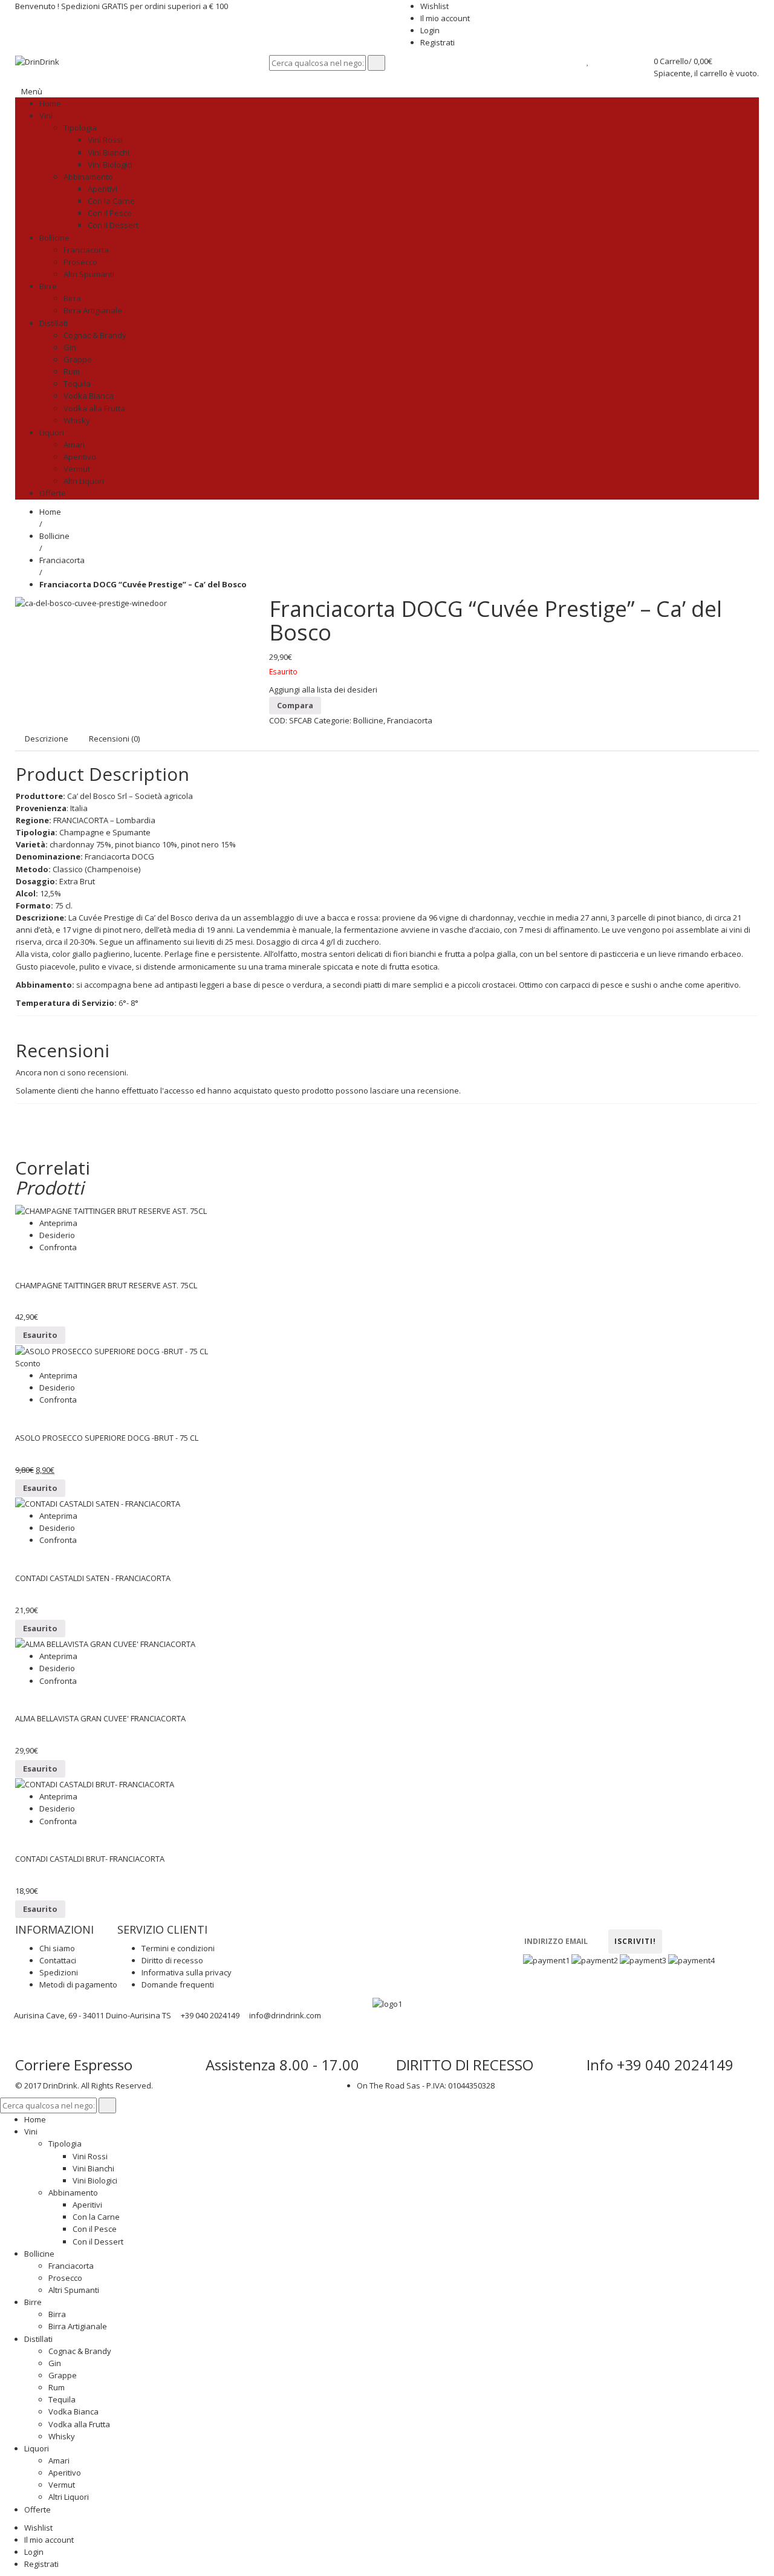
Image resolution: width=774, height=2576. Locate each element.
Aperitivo (65, 2473)
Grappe (63, 2375)
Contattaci (58, 1960)
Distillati (38, 2339)
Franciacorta (62, 560)
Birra (57, 2314)
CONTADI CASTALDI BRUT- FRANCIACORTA (90, 1859)
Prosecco (65, 2278)
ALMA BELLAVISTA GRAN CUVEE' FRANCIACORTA (100, 1718)
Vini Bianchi (93, 2168)
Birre (33, 2302)
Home (50, 512)
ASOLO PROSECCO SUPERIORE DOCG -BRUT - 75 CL (107, 1438)
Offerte (37, 2509)
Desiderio (57, 1235)
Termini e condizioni (178, 1948)
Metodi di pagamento (78, 1984)
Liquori (37, 2448)
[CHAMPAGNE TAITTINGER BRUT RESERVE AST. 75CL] (387, 1210)
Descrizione (47, 739)
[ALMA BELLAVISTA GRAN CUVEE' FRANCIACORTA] (387, 1644)
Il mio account (445, 18)
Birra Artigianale (78, 2326)
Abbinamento (73, 2193)
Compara (295, 705)
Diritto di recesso (172, 1960)
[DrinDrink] (37, 61)
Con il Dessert (98, 2242)
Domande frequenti (178, 1984)
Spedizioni (59, 1972)
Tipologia (65, 2144)
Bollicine (54, 536)
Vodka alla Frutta (79, 2424)
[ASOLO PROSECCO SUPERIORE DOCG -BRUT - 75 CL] (387, 1351)
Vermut (62, 2485)
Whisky (62, 2436)
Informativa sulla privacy (187, 1972)
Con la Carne (96, 2217)
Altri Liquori (69, 2497)
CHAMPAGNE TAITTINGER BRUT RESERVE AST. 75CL (106, 1285)
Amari (59, 2460)
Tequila (62, 2399)
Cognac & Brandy (80, 2351)
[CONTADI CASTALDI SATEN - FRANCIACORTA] (387, 1504)
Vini (31, 2131)
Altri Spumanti (74, 2290)
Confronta (58, 1247)
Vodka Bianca (73, 2411)
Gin (55, 2363)
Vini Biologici (95, 2180)
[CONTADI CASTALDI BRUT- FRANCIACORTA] (387, 1784)
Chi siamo (57, 1948)
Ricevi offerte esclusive (576, 1924)
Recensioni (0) (114, 739)
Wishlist (434, 6)
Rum (57, 2387)
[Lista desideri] (588, 61)
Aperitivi (87, 2205)
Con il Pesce (95, 2229)
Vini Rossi (90, 2156)
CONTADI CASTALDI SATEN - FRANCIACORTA (93, 1578)
